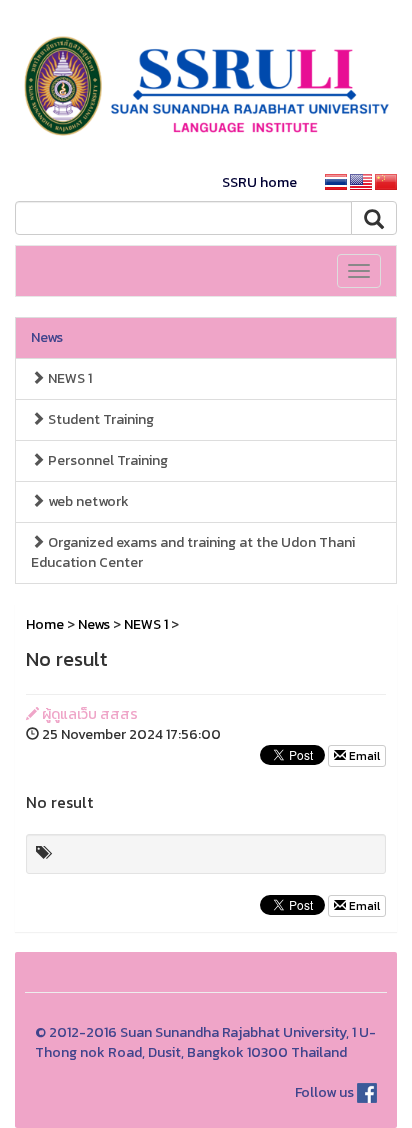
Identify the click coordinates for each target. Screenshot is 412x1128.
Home (45, 624)
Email (363, 756)
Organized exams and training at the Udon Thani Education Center (193, 552)
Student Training (99, 419)
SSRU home (259, 182)
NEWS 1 (68, 378)
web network (87, 501)
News (47, 337)
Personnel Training (106, 460)
